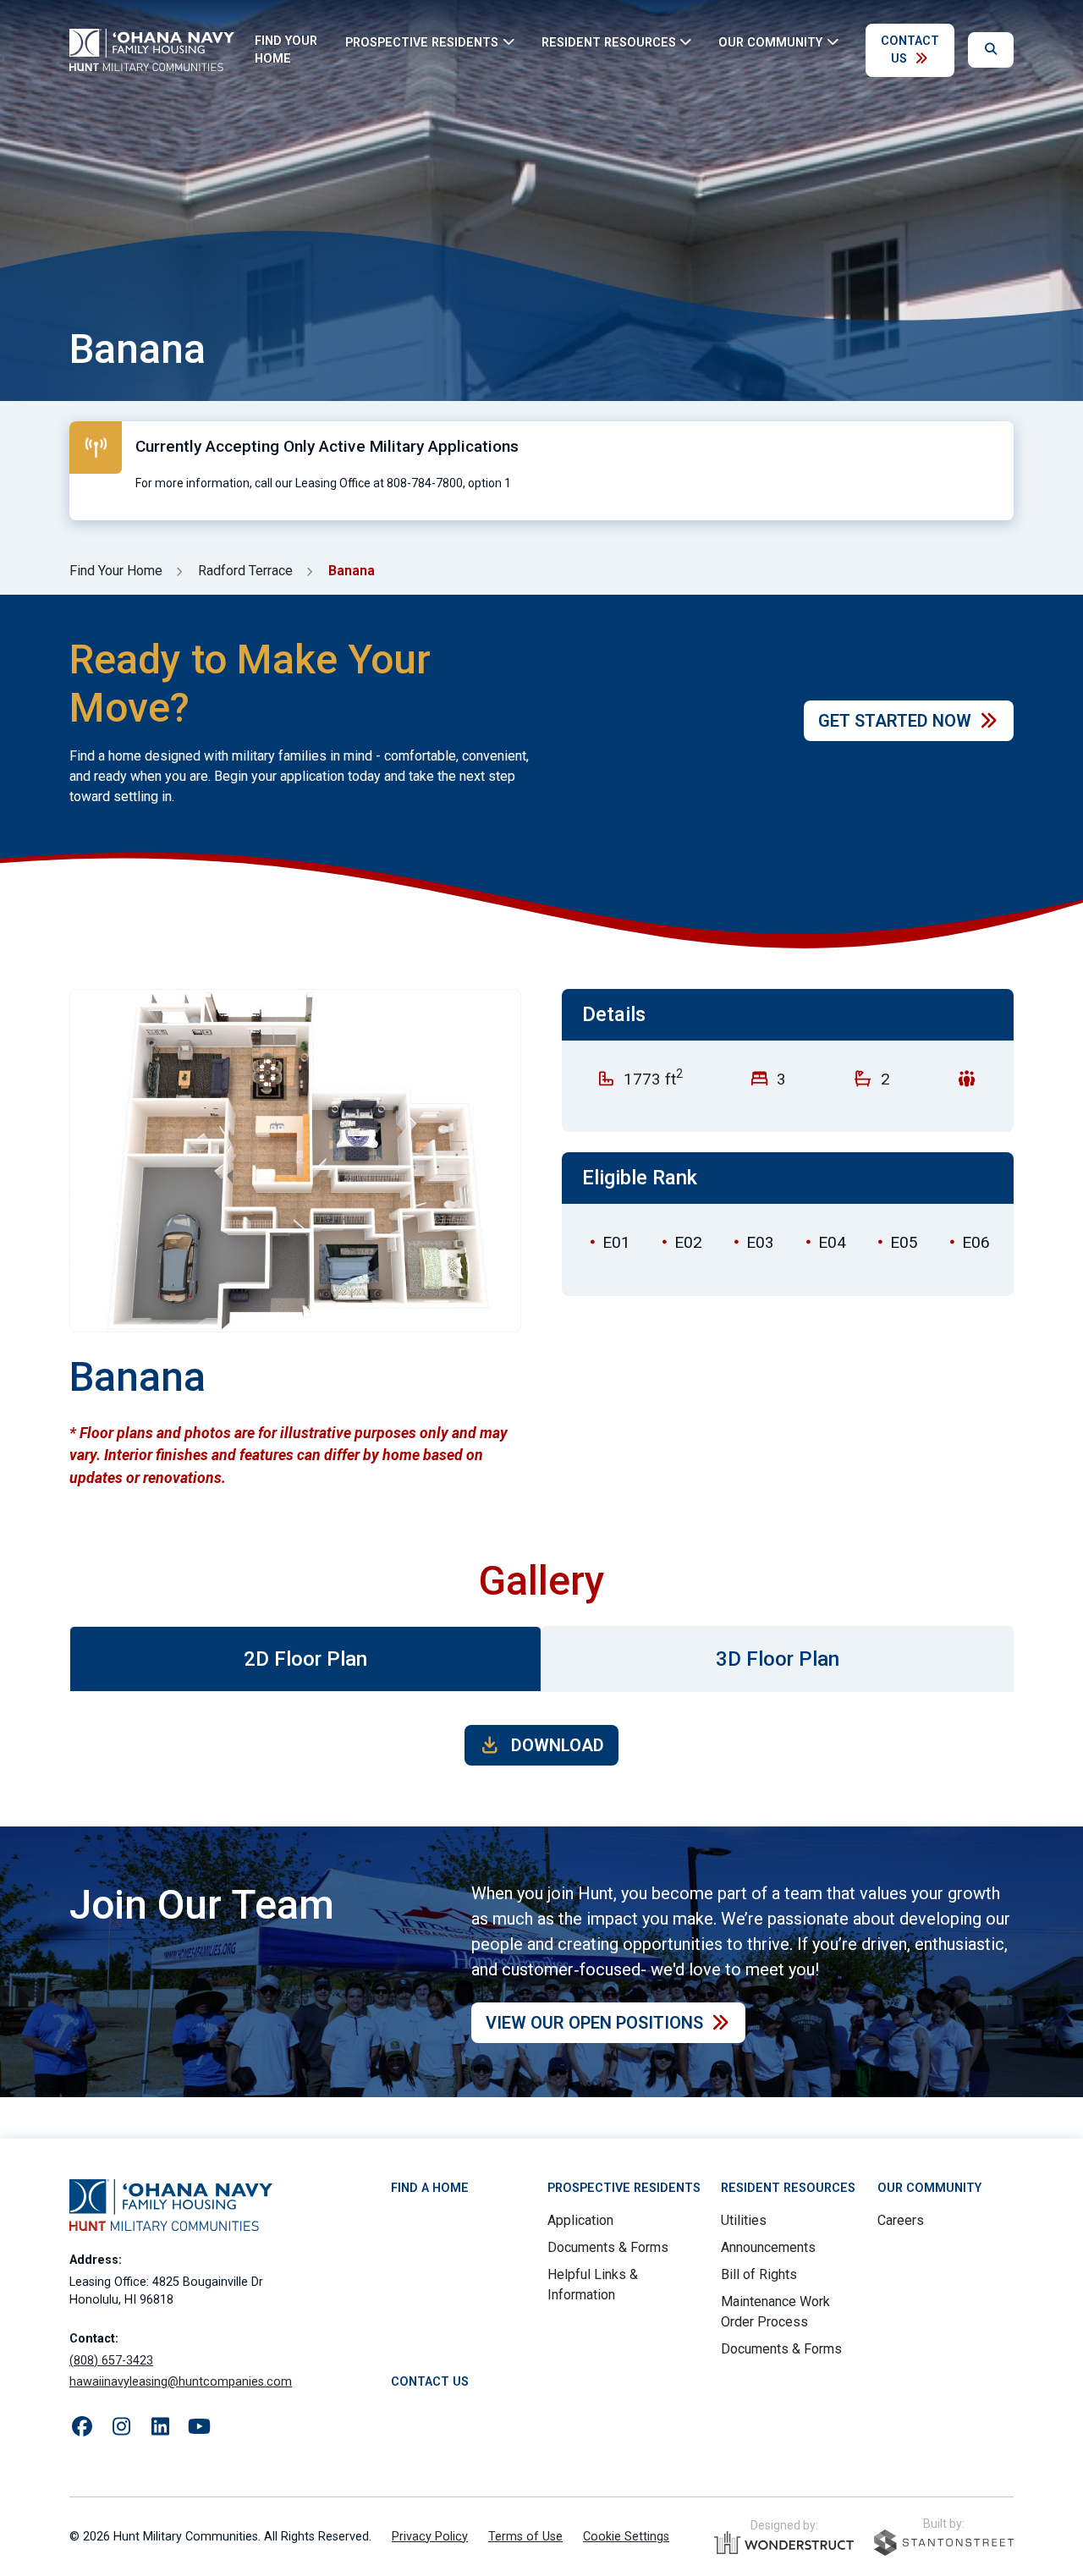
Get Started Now (895, 721)
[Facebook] (82, 2427)
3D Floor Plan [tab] (778, 1659)
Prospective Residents (624, 2188)
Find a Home (430, 2188)
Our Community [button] (770, 42)
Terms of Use (525, 2537)
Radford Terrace (245, 571)
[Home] (152, 50)
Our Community (929, 2188)
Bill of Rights (759, 2274)
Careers (901, 2220)
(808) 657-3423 (111, 2361)
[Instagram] (121, 2427)
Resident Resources (788, 2188)
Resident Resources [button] (609, 42)
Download (555, 1745)
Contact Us (910, 50)
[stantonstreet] (944, 2543)
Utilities (744, 2220)
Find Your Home (286, 50)
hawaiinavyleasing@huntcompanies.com (181, 2382)
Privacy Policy (430, 2537)
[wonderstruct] (784, 2543)
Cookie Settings (626, 2537)
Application (580, 2220)
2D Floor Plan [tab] (305, 1659)
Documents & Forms (608, 2247)
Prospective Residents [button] (422, 42)
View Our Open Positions (594, 2023)
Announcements (768, 2247)
